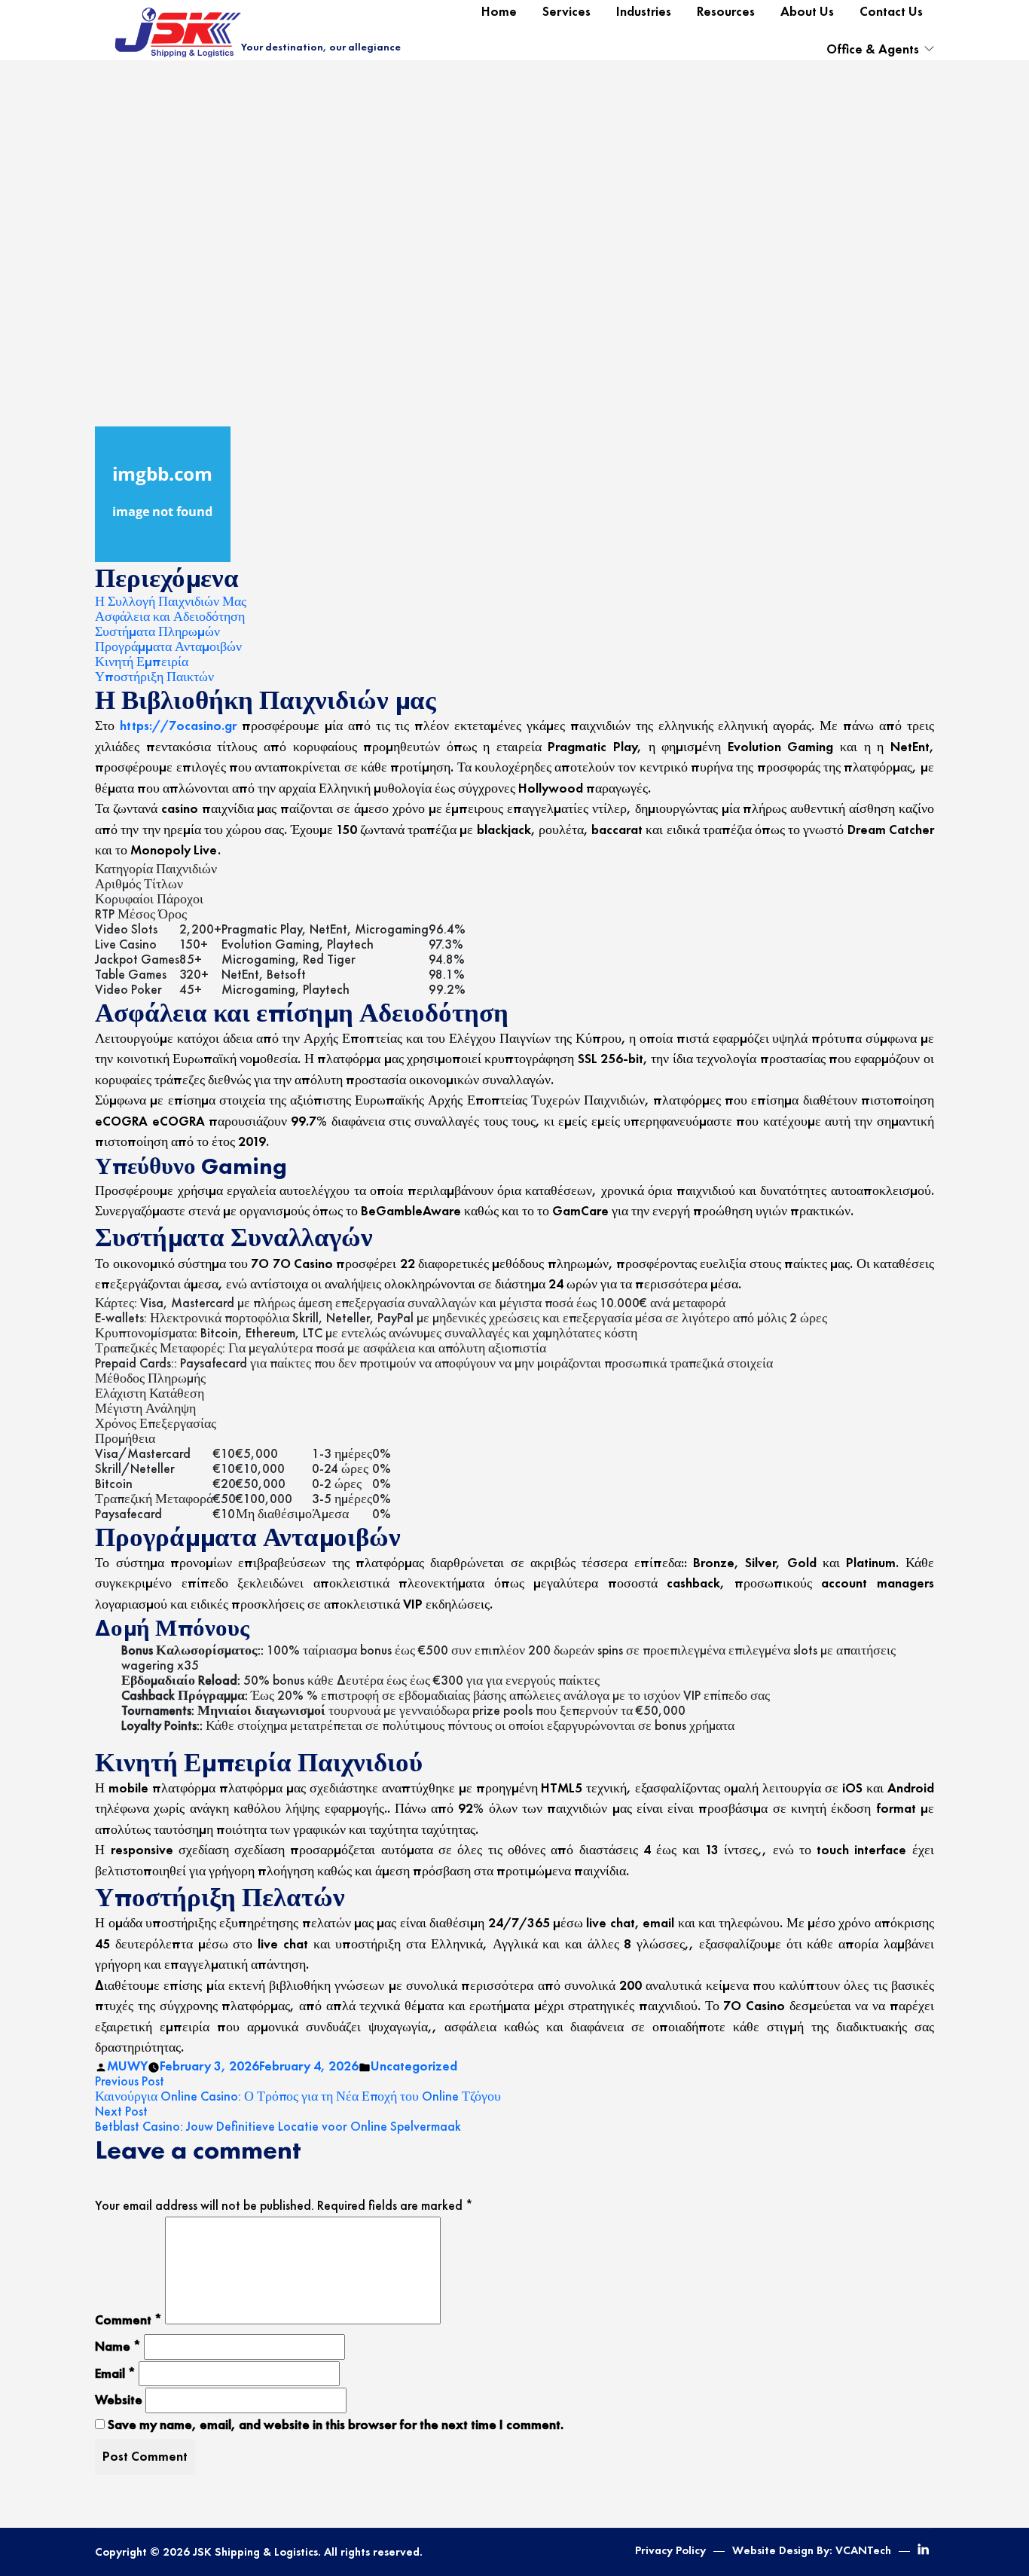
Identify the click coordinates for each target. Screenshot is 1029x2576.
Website (119, 2400)
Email (115, 2373)
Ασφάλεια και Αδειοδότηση (170, 616)
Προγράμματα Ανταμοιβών (168, 646)
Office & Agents (873, 49)
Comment (128, 2320)
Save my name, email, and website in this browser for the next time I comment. (336, 2425)
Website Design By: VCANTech (812, 2550)
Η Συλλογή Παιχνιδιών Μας (171, 601)
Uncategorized (414, 2066)
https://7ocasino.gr (178, 726)
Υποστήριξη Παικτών (154, 677)
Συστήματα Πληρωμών (157, 631)
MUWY (127, 2066)
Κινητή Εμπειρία (142, 662)
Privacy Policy (670, 2550)
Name (118, 2346)
